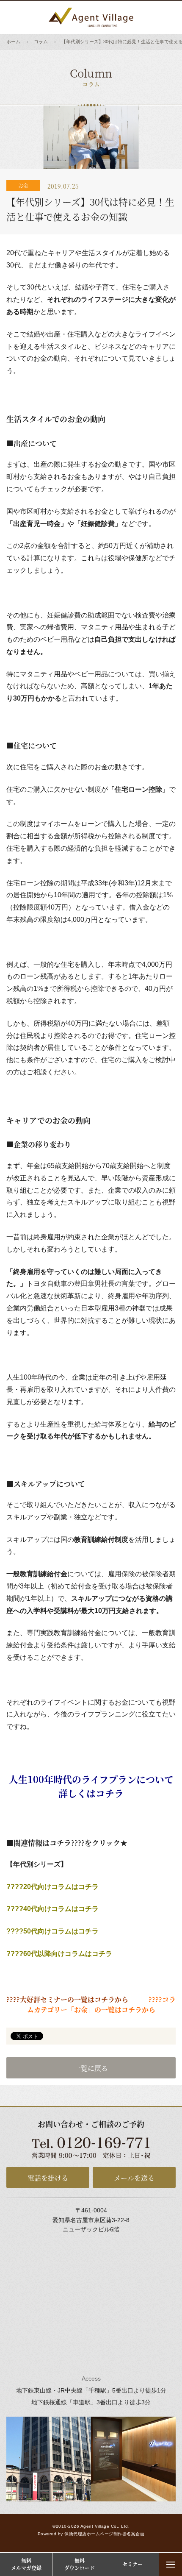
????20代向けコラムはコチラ (52, 1887)
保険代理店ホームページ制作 (93, 2534)
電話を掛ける (48, 2178)
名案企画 (135, 2534)
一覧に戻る (91, 2068)
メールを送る (134, 2178)
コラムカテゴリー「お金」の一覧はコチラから (102, 2004)
